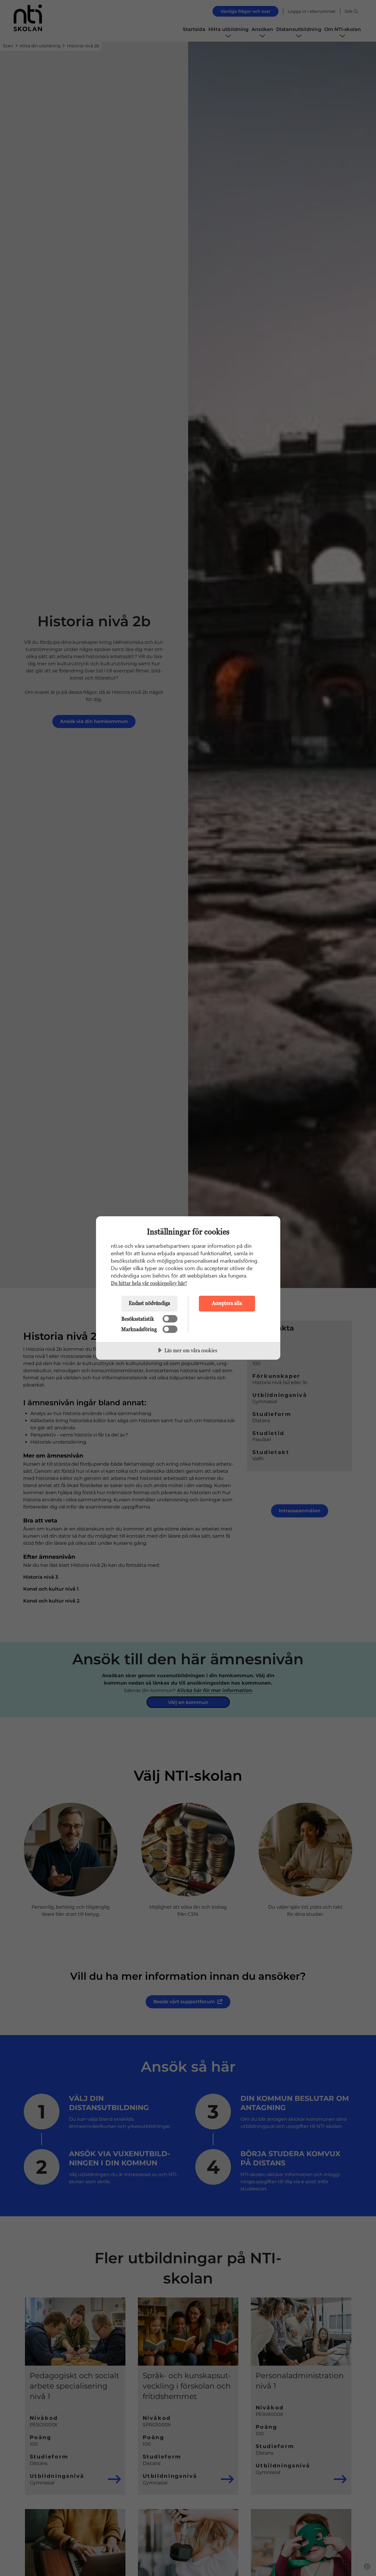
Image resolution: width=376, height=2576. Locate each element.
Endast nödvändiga (149, 1303)
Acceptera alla (227, 1303)
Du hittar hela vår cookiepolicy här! (149, 1283)
